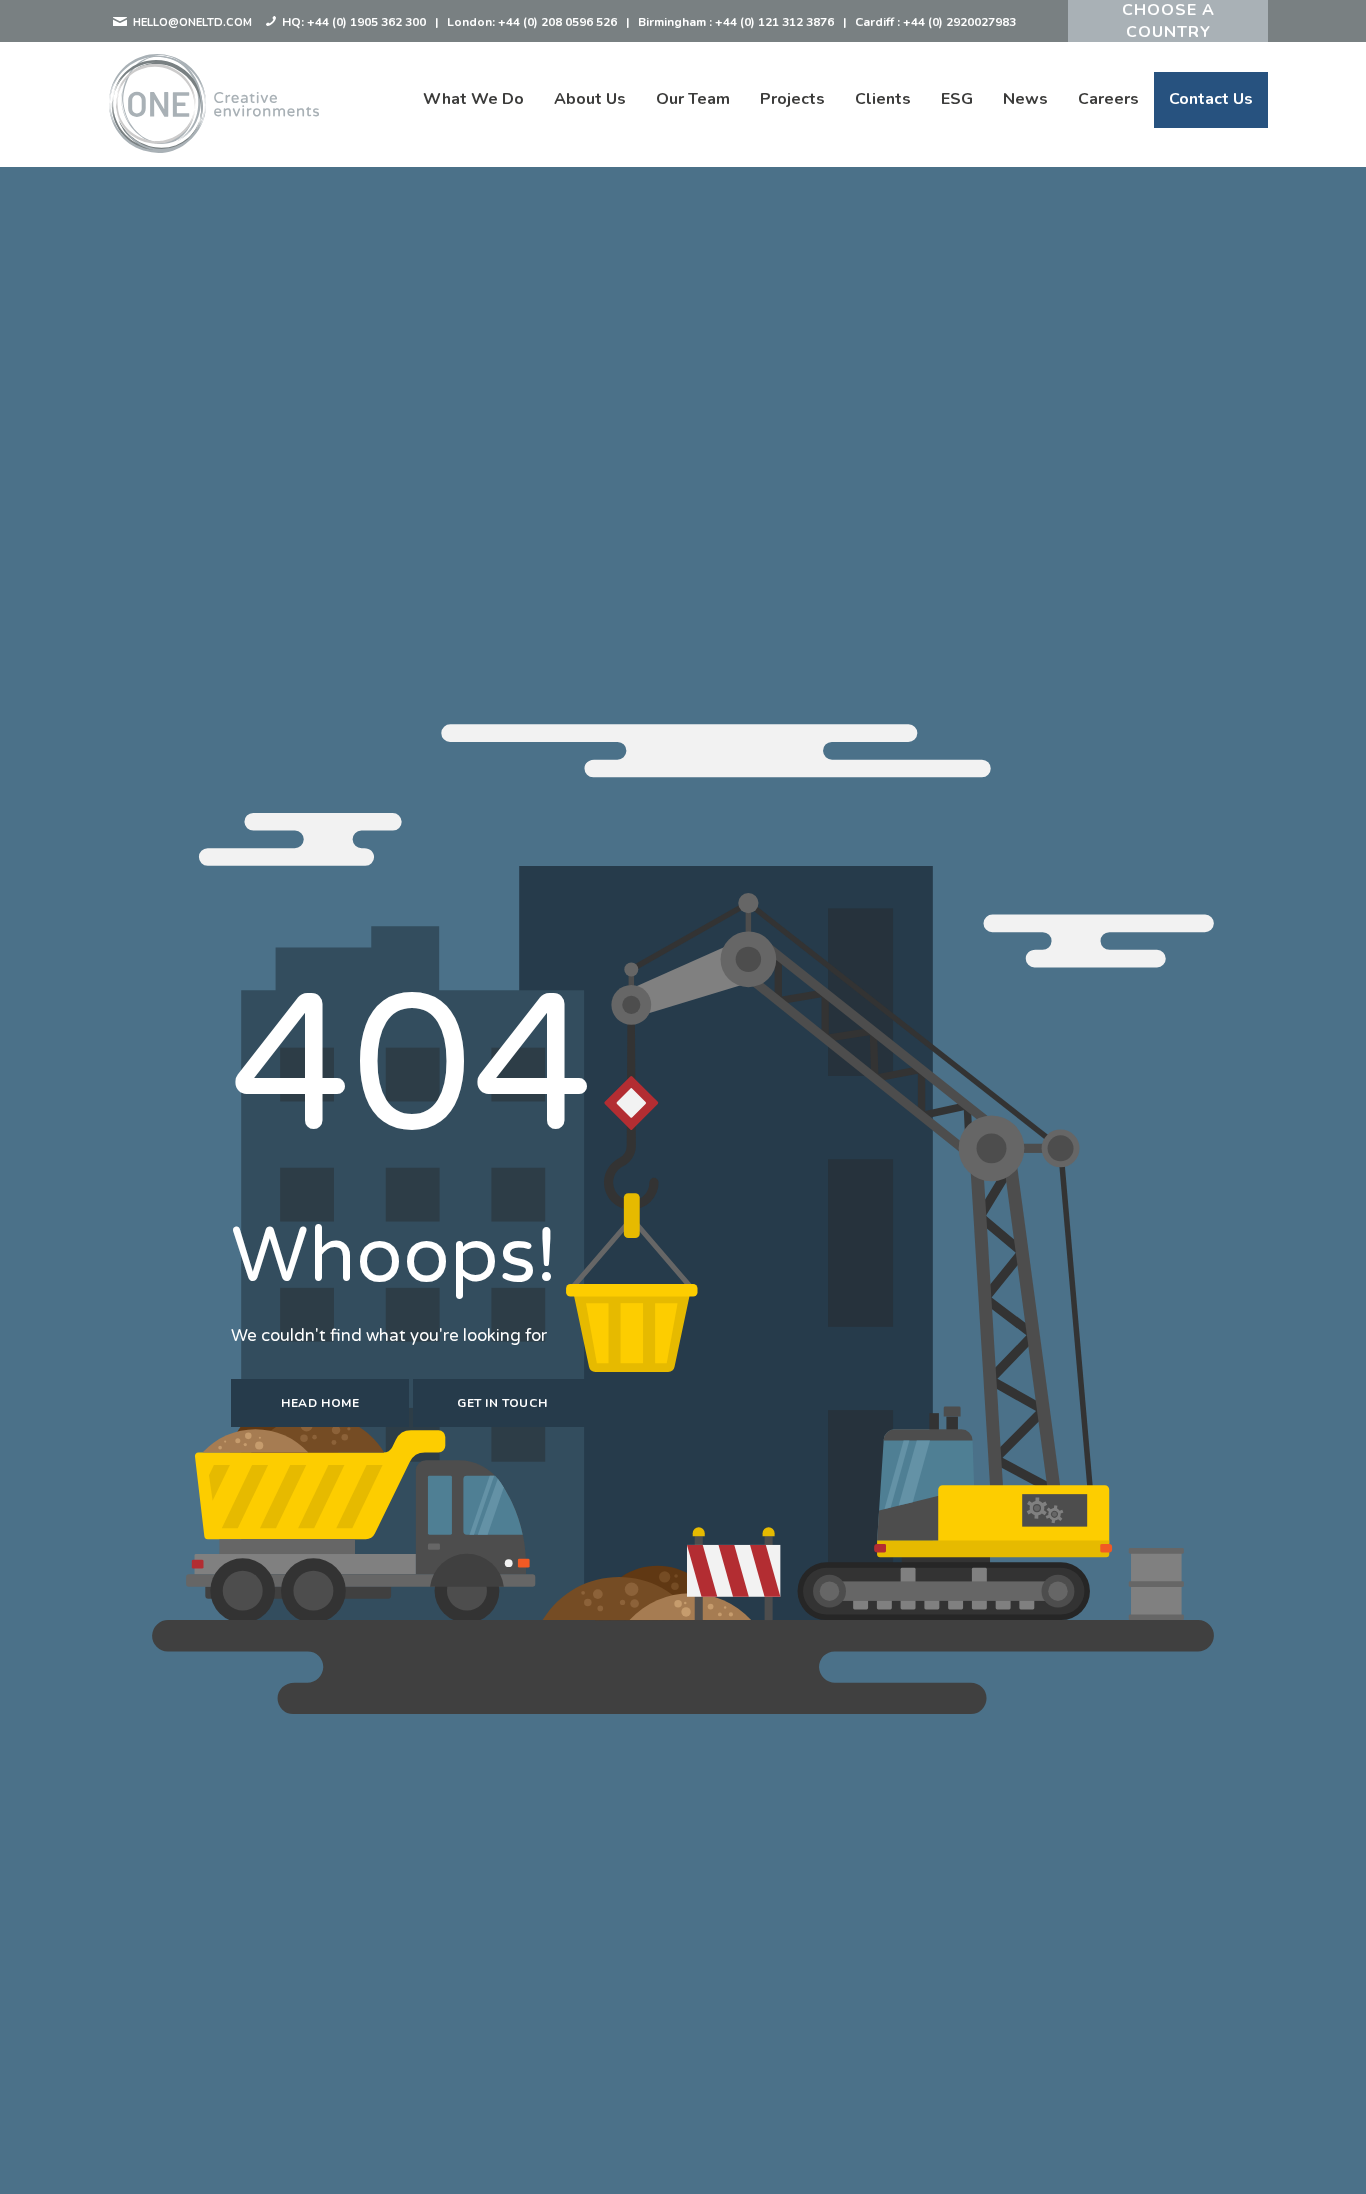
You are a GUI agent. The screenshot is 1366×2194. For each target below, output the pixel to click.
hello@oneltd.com (191, 22)
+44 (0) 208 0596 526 (557, 22)
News (1025, 99)
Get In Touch (502, 1403)
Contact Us (1211, 99)
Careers (1108, 99)
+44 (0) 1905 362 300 (366, 22)
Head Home (320, 1403)
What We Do (473, 99)
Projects (792, 99)
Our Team (693, 99)
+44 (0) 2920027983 (959, 22)
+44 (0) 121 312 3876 (774, 22)
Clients (883, 99)
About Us (590, 99)
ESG (957, 99)
